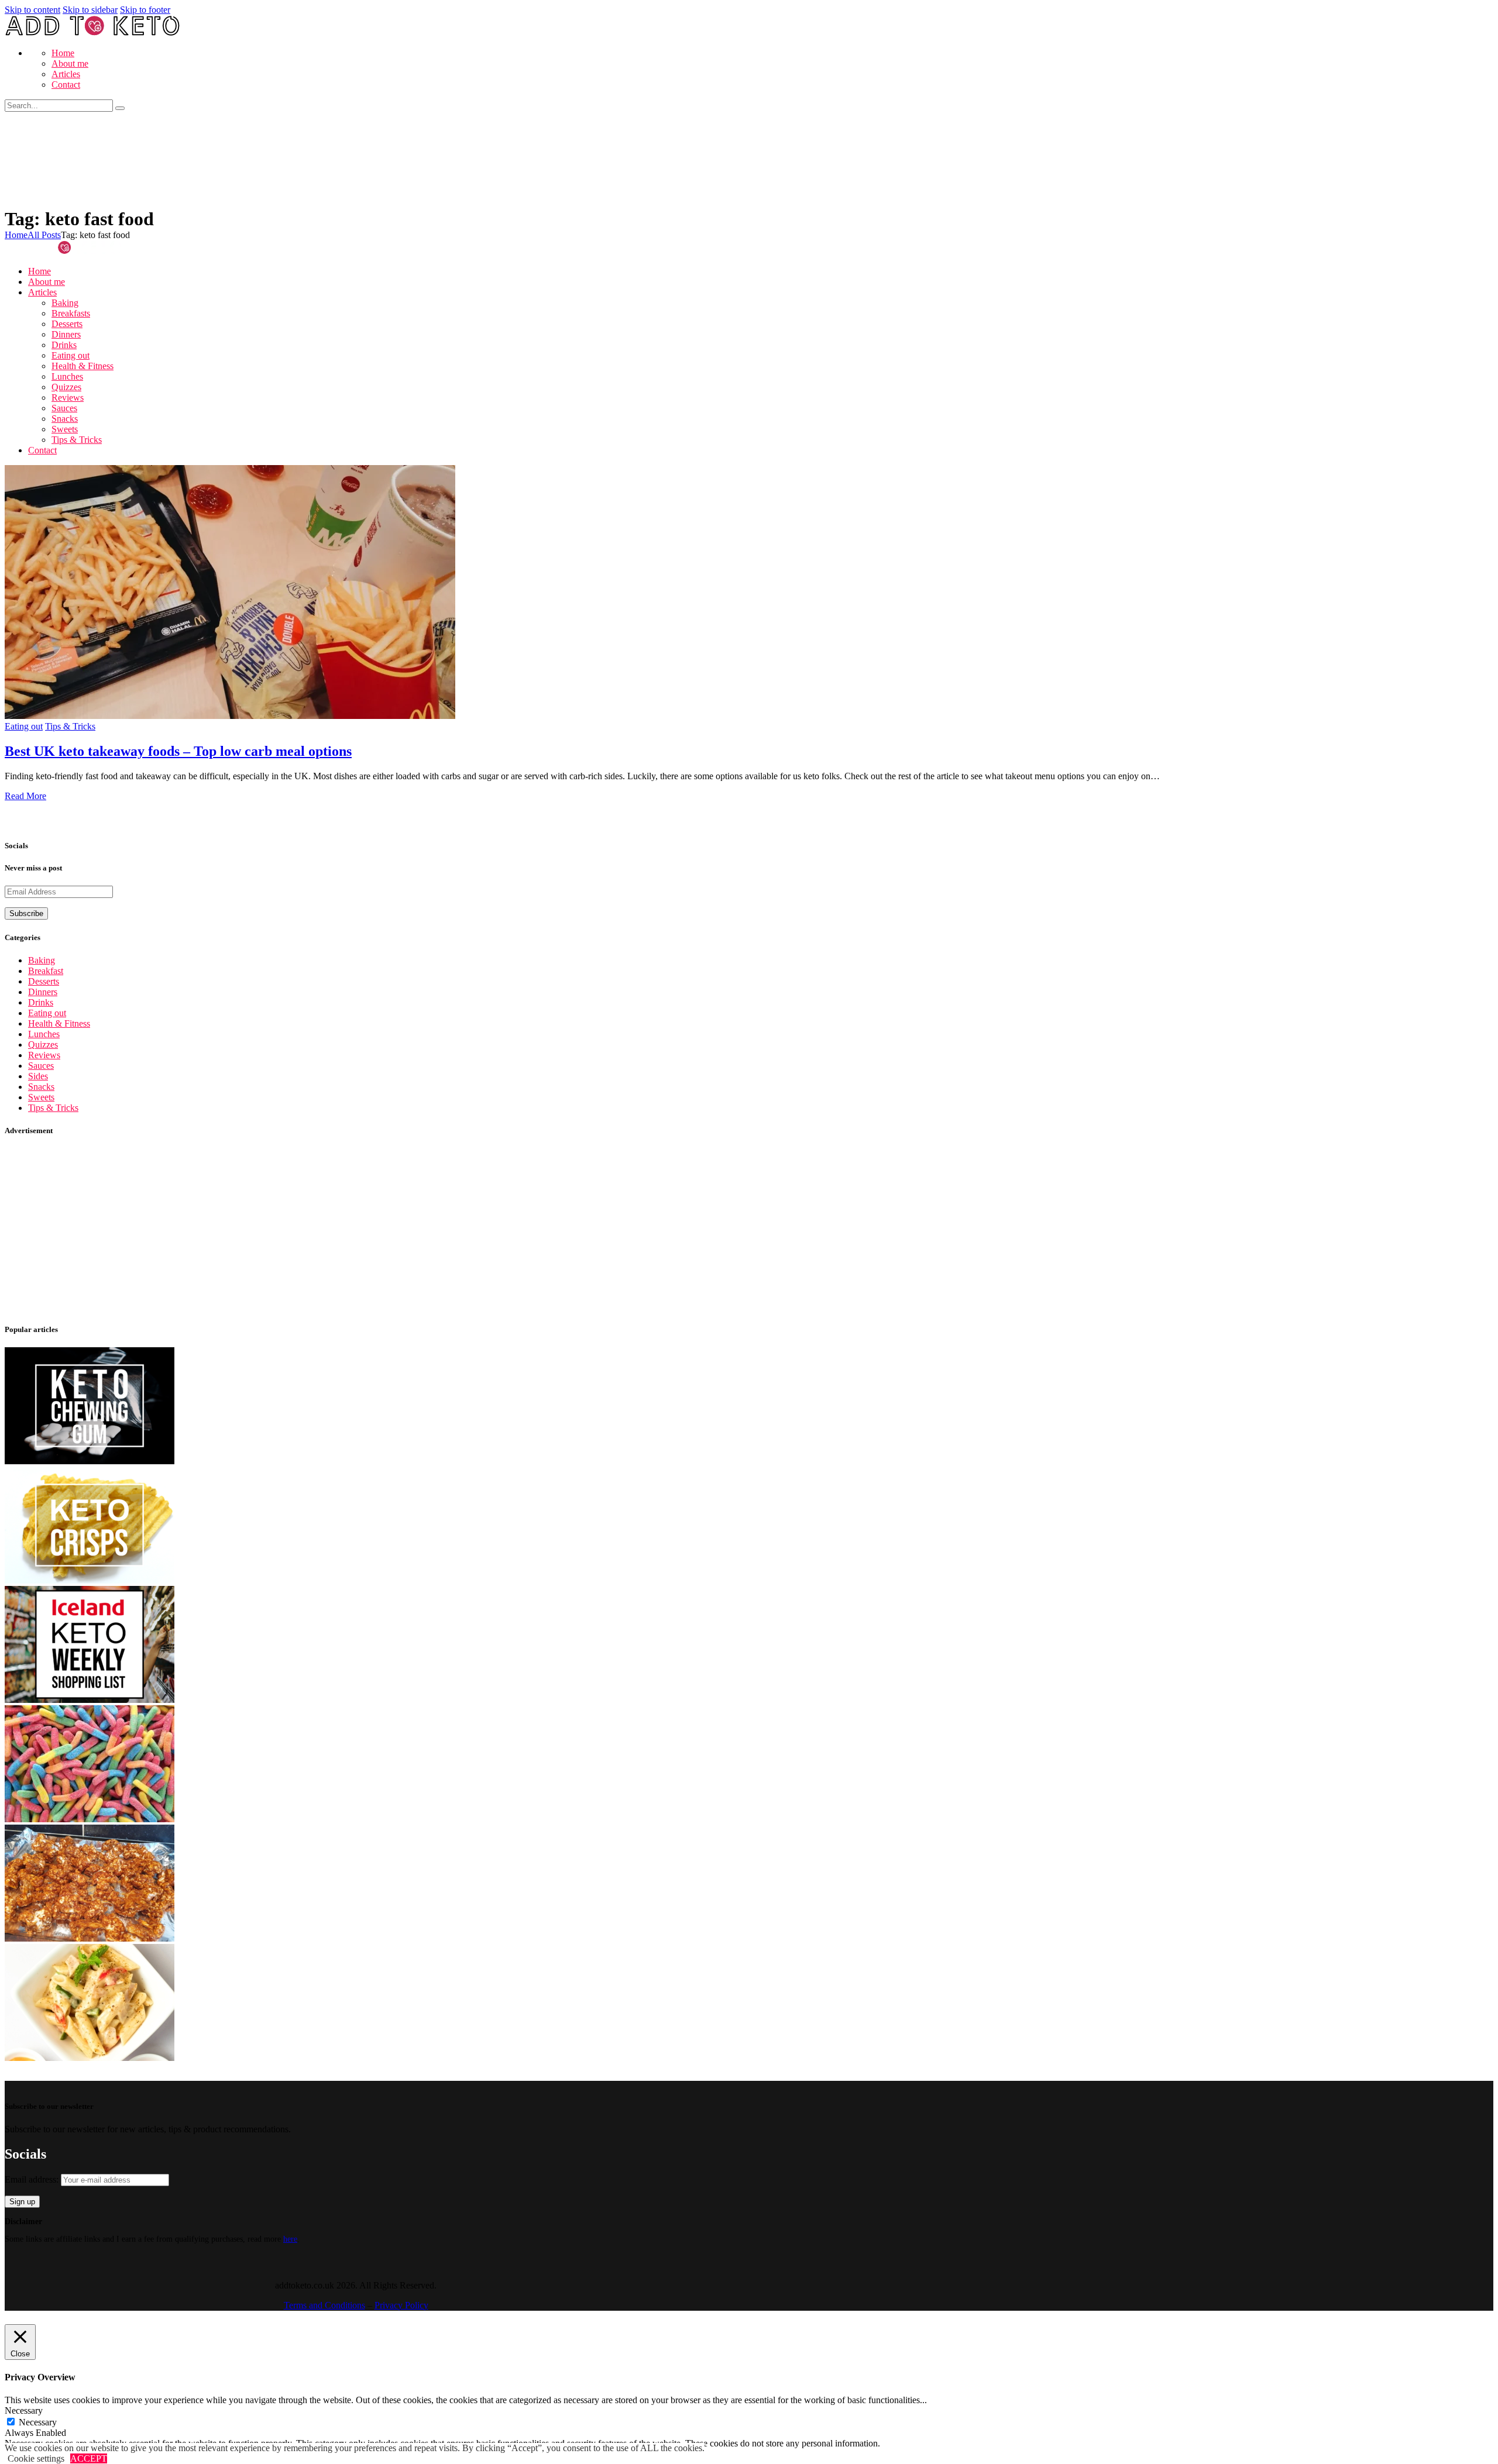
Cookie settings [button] (36, 2458)
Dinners (43, 992)
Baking (42, 960)
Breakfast (46, 971)
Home (16, 235)
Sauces (41, 1066)
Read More (25, 796)
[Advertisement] (356, 1230)
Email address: (33, 2179)
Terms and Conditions (324, 2305)
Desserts (44, 981)
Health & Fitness (59, 1023)
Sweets (41, 1097)
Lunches (44, 1034)
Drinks (41, 1002)
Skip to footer (145, 10)
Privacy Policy (401, 2305)
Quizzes (43, 1045)
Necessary (38, 2422)
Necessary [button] (24, 2410)
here (290, 2239)
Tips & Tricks (70, 726)
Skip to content (32, 10)
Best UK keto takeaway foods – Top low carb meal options (178, 751)
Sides (38, 1076)
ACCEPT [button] (89, 2458)
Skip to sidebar (90, 10)
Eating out (24, 726)
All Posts (44, 235)
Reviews (44, 1055)
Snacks (41, 1087)
